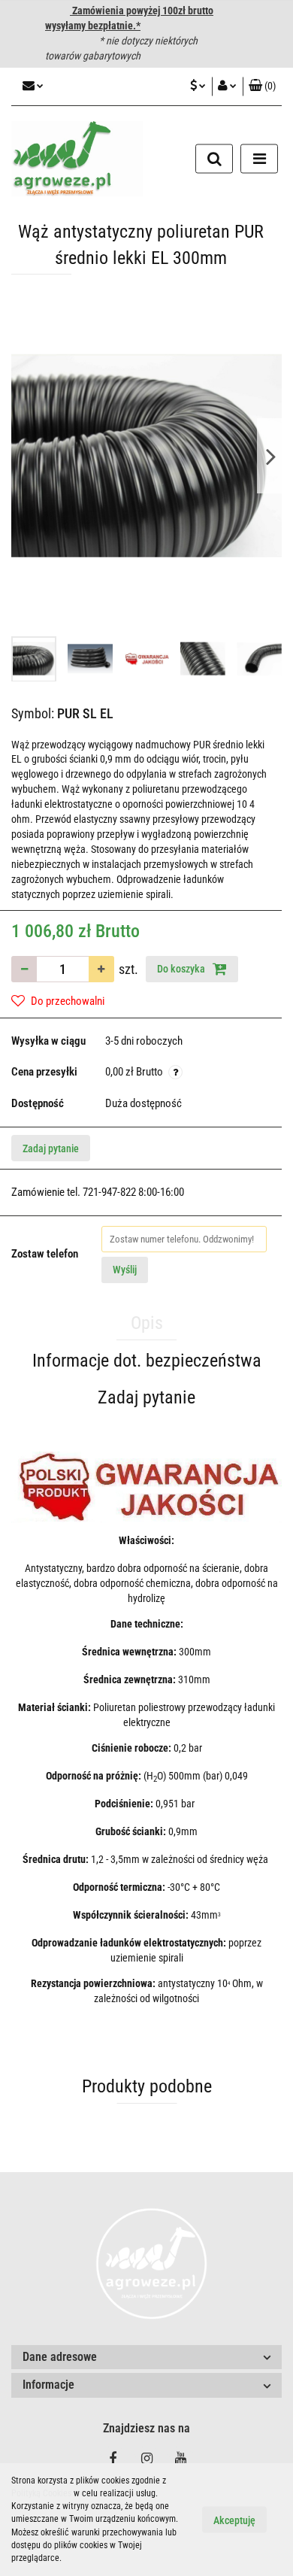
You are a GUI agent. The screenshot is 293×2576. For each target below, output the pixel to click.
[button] (146, 2358)
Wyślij (125, 1270)
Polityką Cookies (41, 2493)
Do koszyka (182, 969)
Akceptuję (234, 2520)
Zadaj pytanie (51, 1148)
